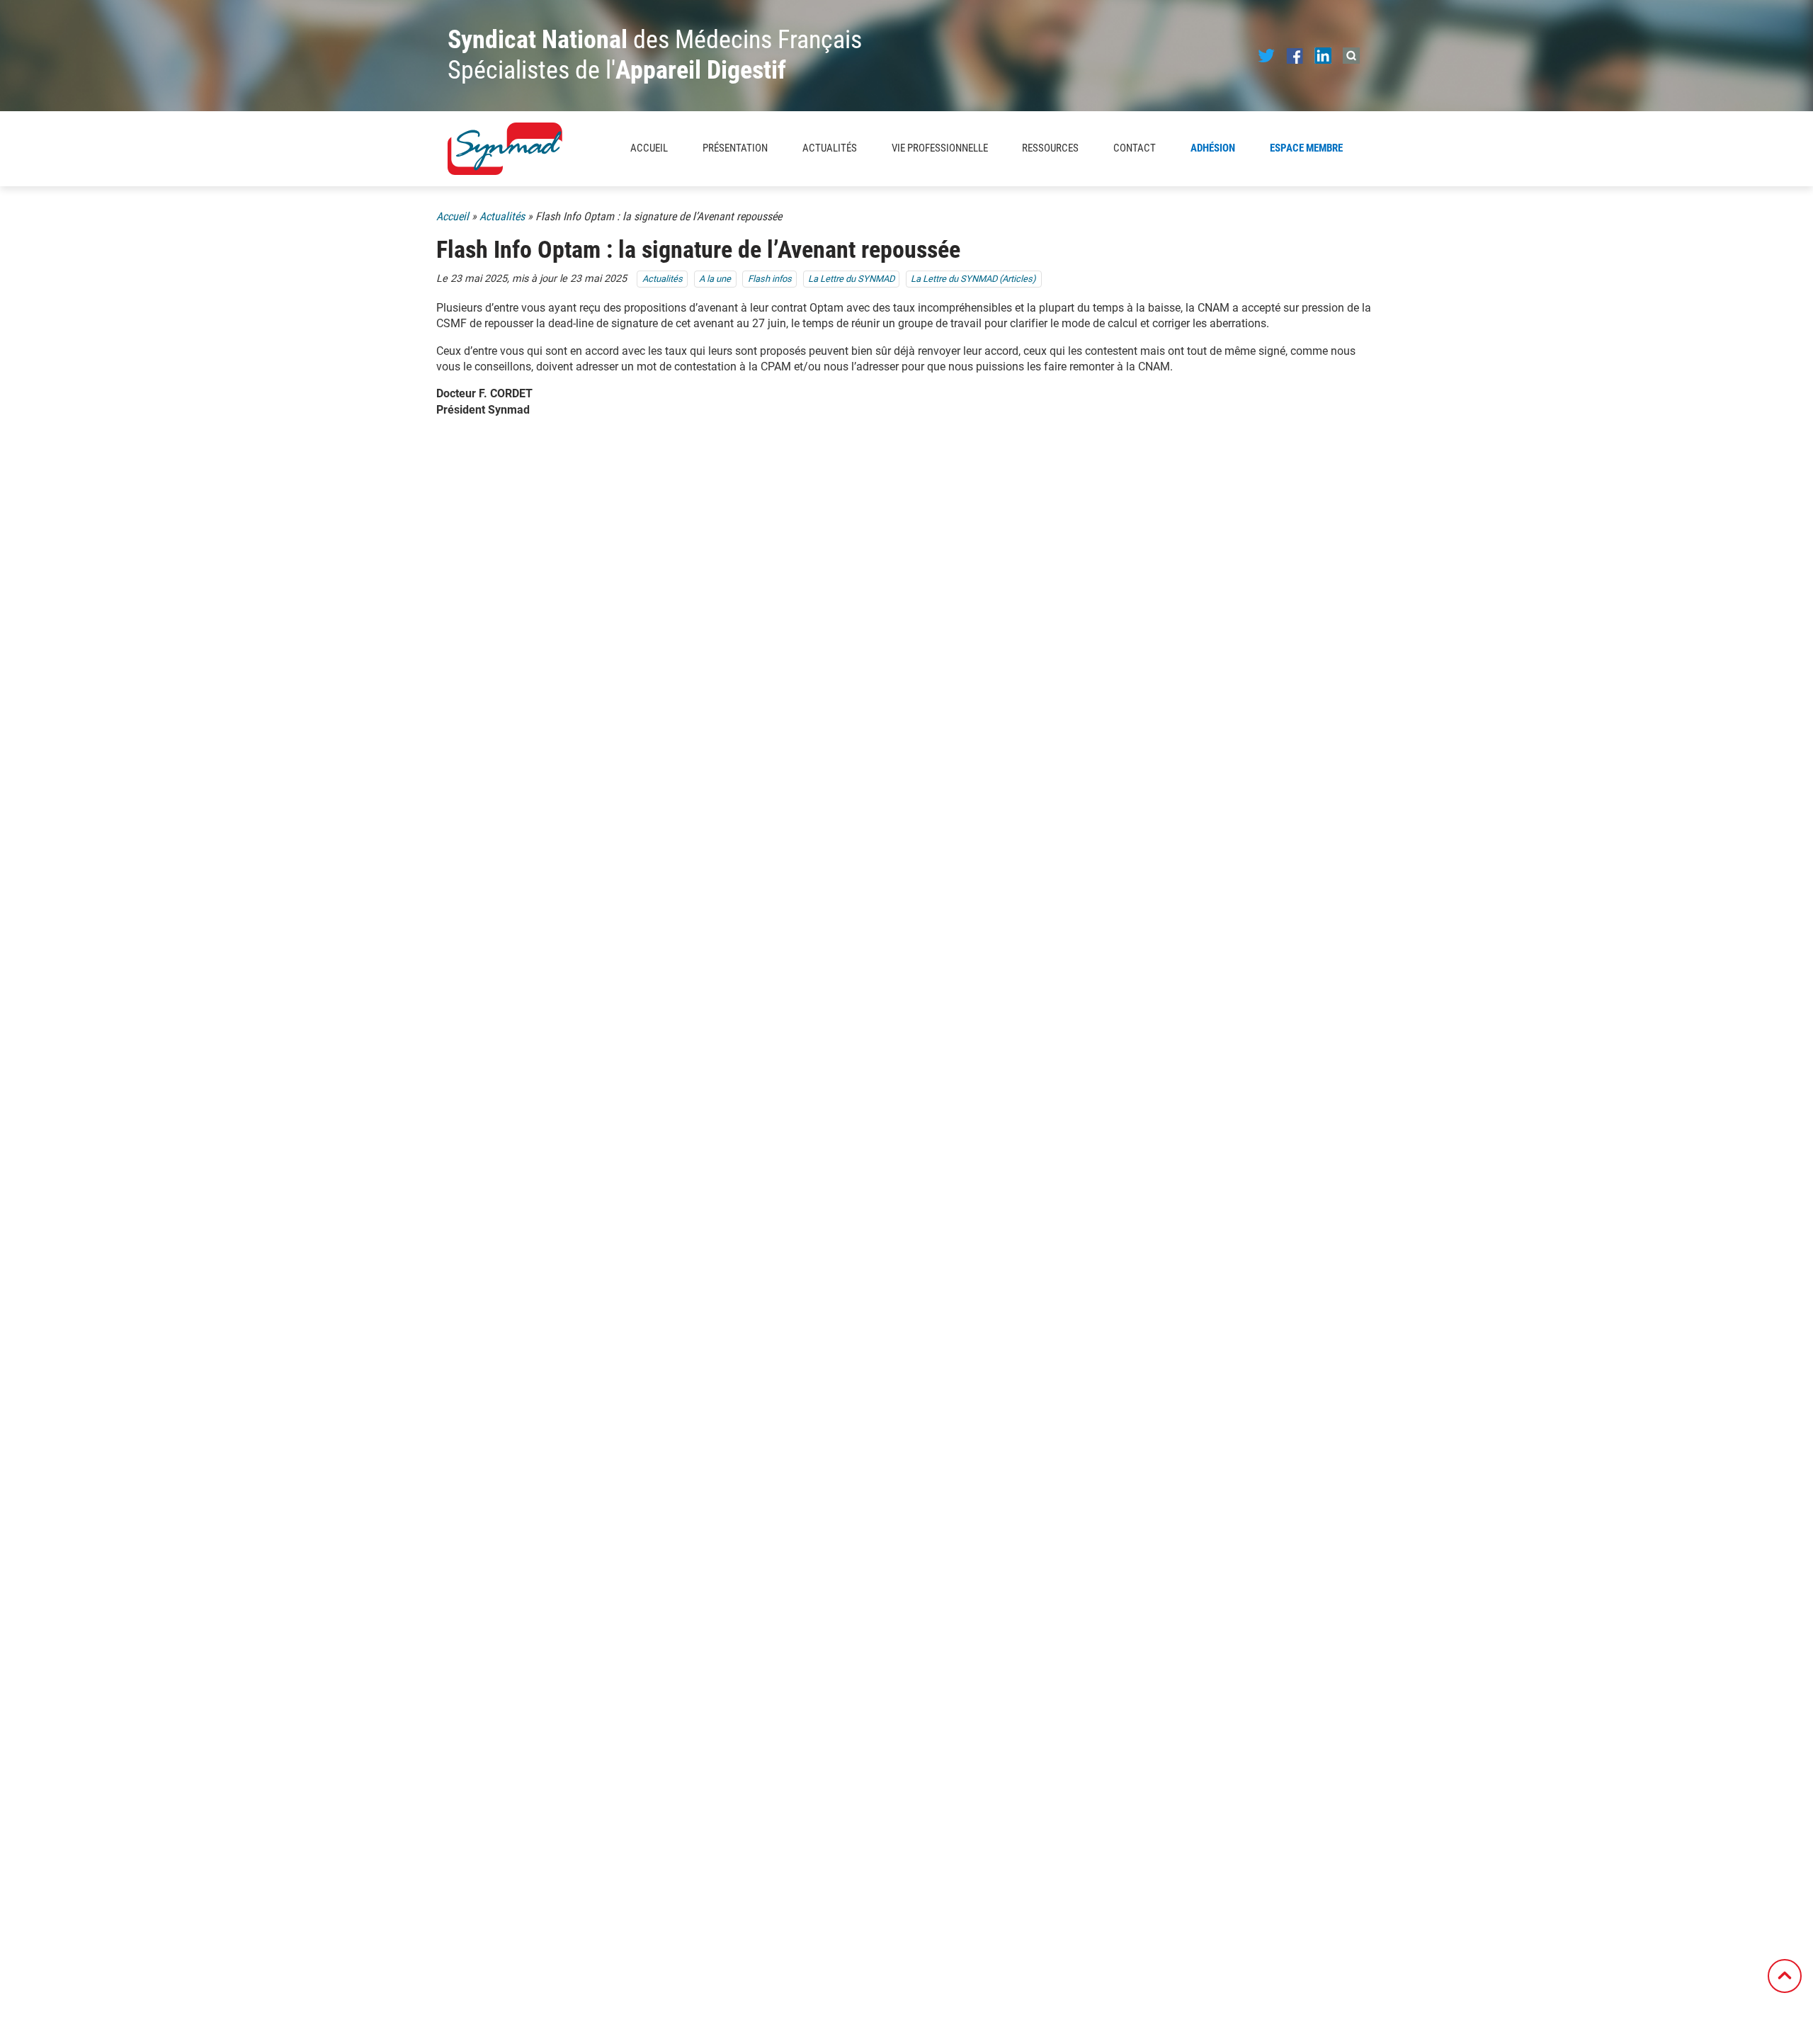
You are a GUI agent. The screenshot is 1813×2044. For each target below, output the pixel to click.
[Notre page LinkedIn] (1323, 55)
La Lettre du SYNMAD (851, 279)
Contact (1135, 148)
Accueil (649, 148)
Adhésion (1213, 148)
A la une (715, 279)
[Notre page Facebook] (1295, 55)
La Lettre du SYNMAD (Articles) (973, 279)
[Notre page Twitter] (1266, 55)
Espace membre (1306, 148)
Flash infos (770, 279)
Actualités (830, 148)
